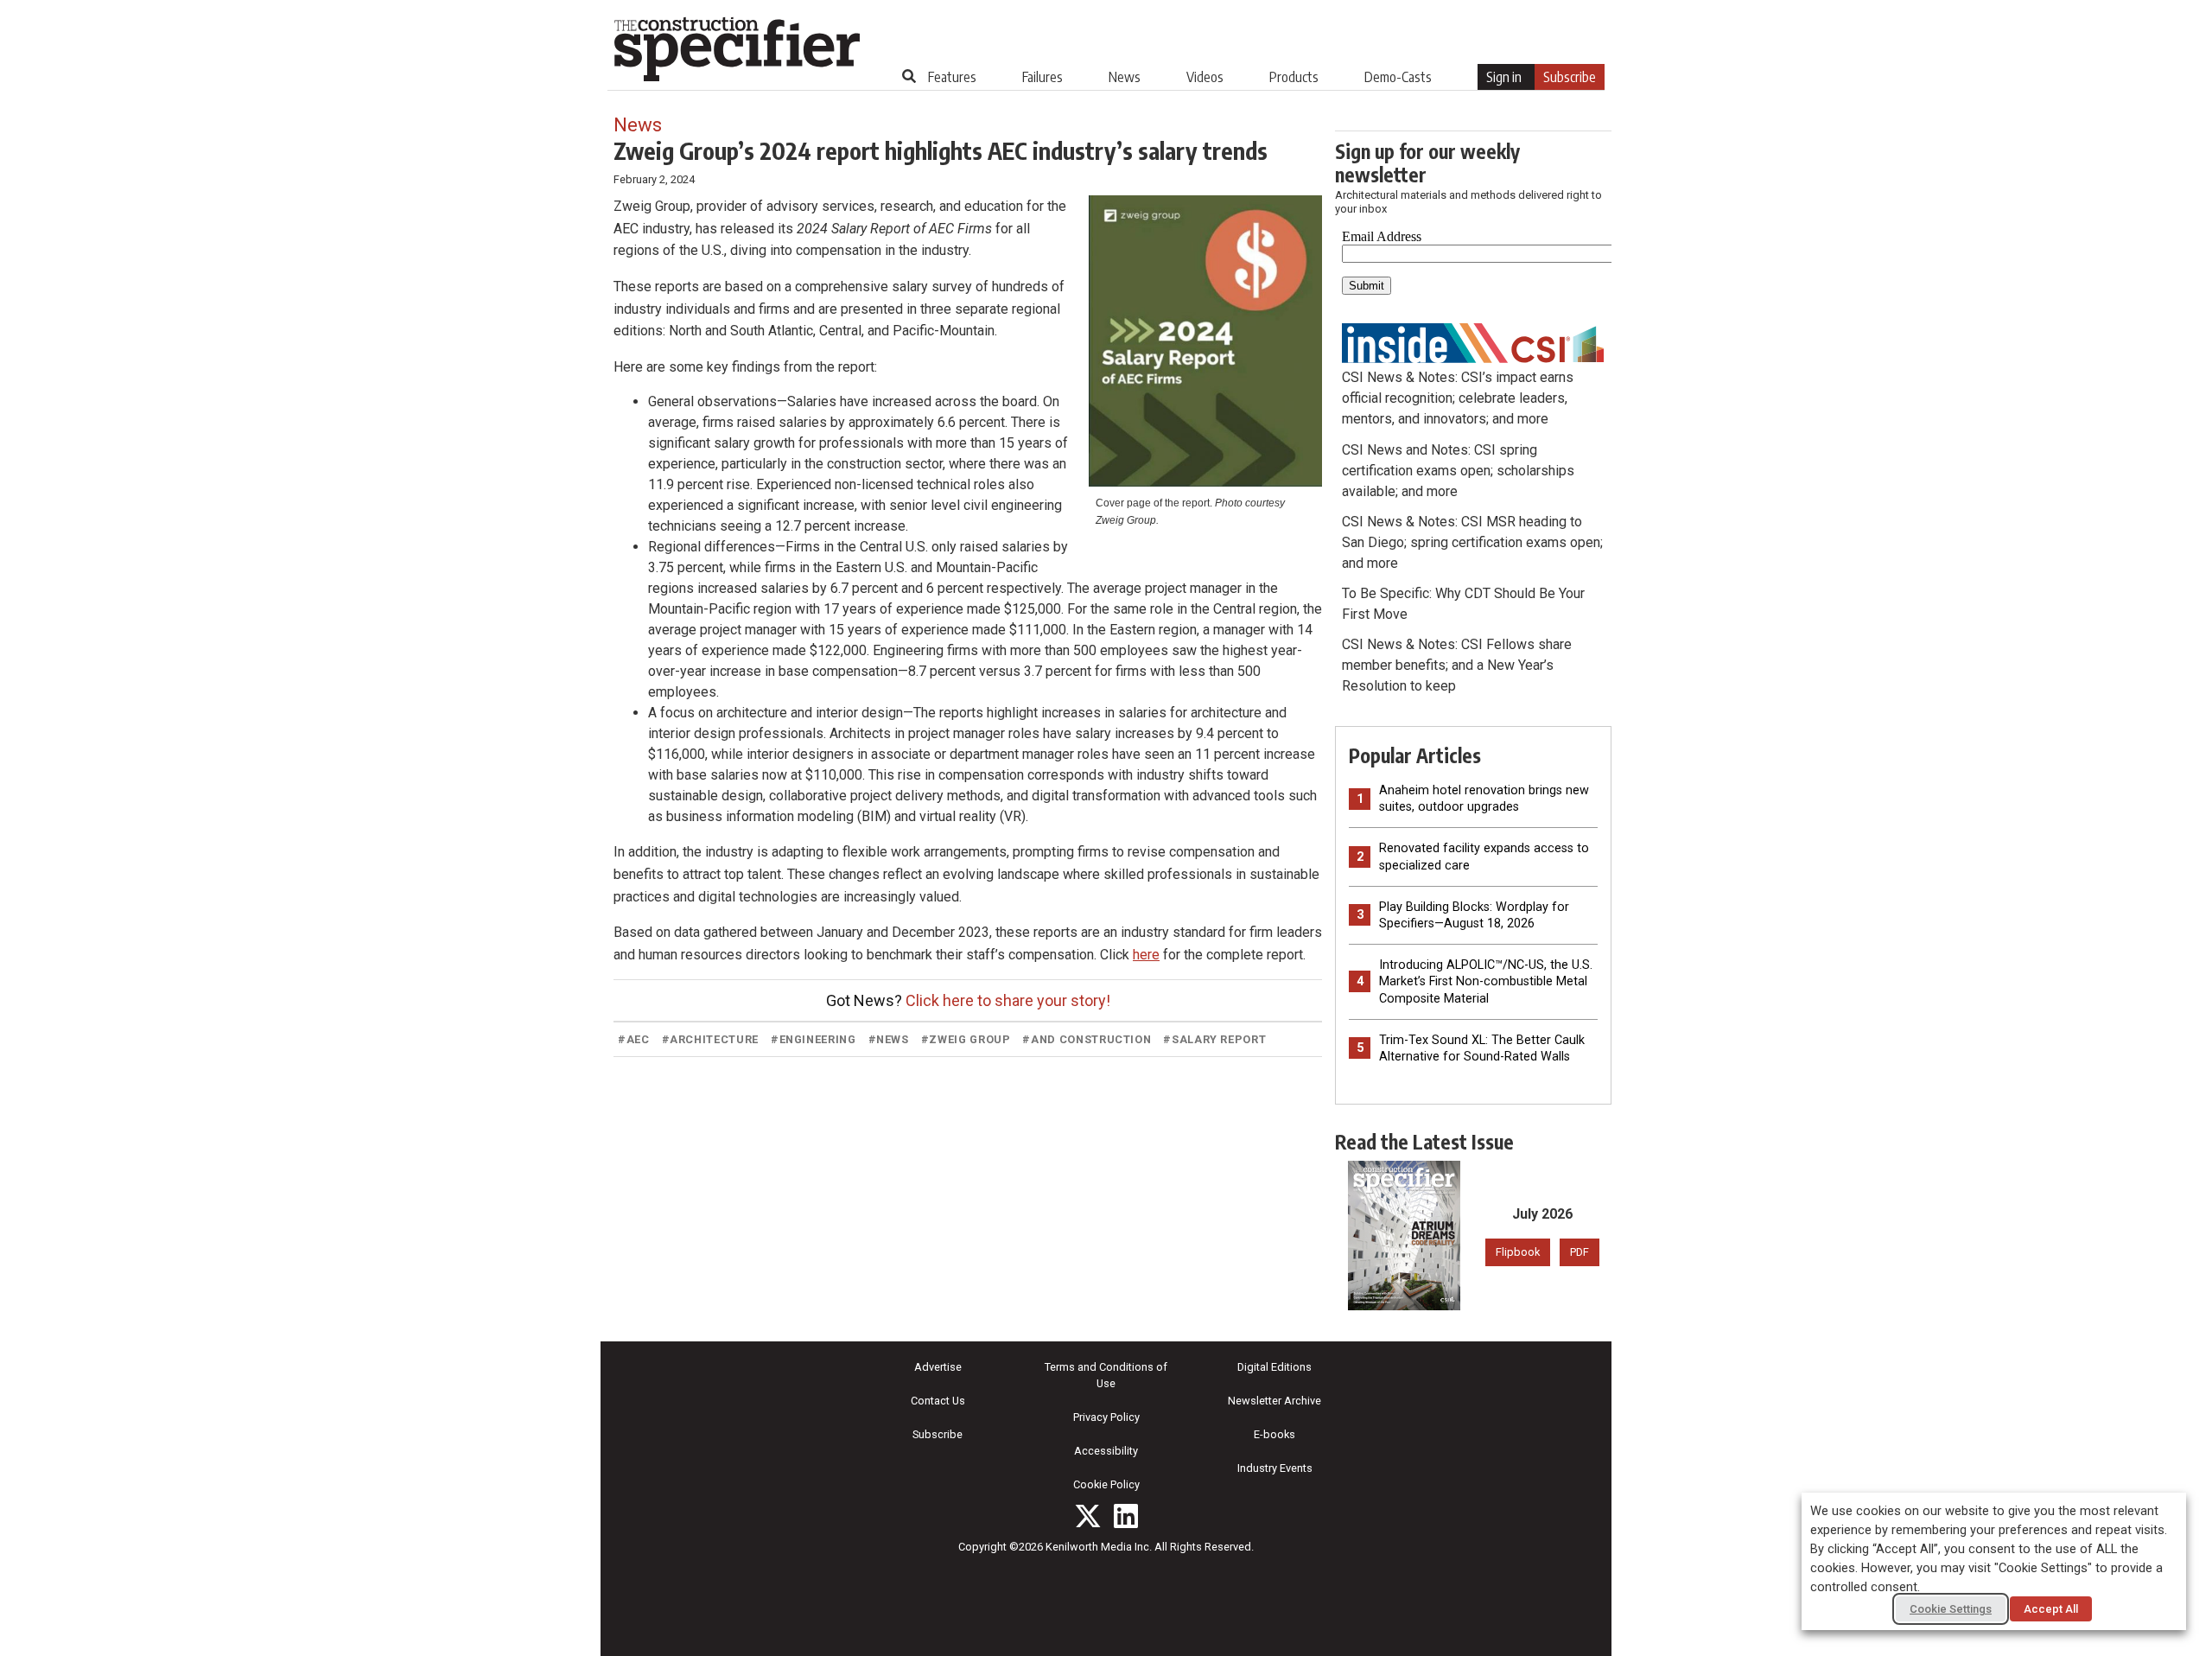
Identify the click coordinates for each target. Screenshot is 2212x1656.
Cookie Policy (1106, 1484)
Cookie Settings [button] (1951, 1609)
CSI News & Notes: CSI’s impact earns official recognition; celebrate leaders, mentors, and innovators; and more (1458, 398)
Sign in (1504, 77)
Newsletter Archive (1274, 1401)
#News (889, 1039)
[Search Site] (909, 76)
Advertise (938, 1367)
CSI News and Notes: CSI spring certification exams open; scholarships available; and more (1458, 471)
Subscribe (1570, 77)
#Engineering (814, 1039)
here (1146, 955)
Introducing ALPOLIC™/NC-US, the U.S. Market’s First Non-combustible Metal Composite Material (1486, 981)
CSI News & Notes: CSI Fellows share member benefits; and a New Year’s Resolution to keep (1457, 665)
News (1125, 77)
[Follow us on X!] (1088, 1516)
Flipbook (1518, 1252)
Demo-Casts (1398, 77)
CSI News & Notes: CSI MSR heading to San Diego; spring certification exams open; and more (1472, 542)
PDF (1580, 1252)
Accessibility (1106, 1451)
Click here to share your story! (1008, 1000)
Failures (1042, 77)
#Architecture (710, 1039)
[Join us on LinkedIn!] (1126, 1516)
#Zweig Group (966, 1039)
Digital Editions (1274, 1367)
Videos (1205, 77)
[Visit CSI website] (1473, 342)
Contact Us (938, 1401)
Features (952, 77)
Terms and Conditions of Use (1106, 1375)
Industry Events (1275, 1468)
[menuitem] (952, 77)
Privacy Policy (1106, 1417)
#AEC (634, 1039)
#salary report (1214, 1039)
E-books (1274, 1434)
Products (1294, 77)
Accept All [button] (2051, 1609)
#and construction (1087, 1039)
